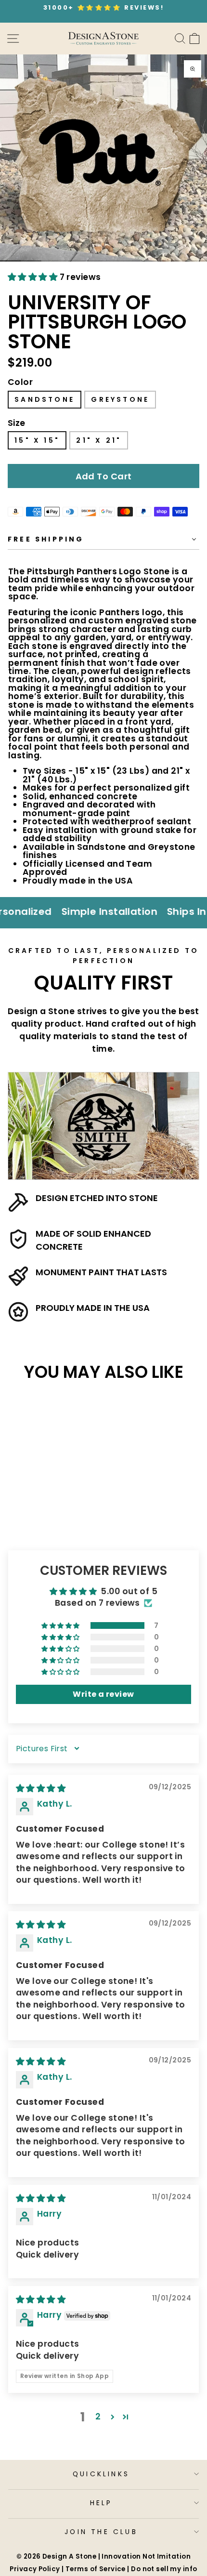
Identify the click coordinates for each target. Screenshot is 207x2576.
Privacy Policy (35, 2569)
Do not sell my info (164, 2569)
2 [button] (98, 2417)
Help (101, 2503)
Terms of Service (96, 2569)
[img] (41, 1788)
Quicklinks (101, 2474)
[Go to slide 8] (155, 261)
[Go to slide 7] (135, 261)
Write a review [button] (103, 1694)
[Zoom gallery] (193, 69)
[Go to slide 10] (197, 261)
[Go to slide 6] (114, 261)
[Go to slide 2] (31, 261)
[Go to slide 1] (10, 261)
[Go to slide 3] (52, 261)
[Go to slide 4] (72, 261)
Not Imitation (167, 2556)
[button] (34, 277)
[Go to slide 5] (93, 261)
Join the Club (101, 2532)
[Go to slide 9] (176, 261)
